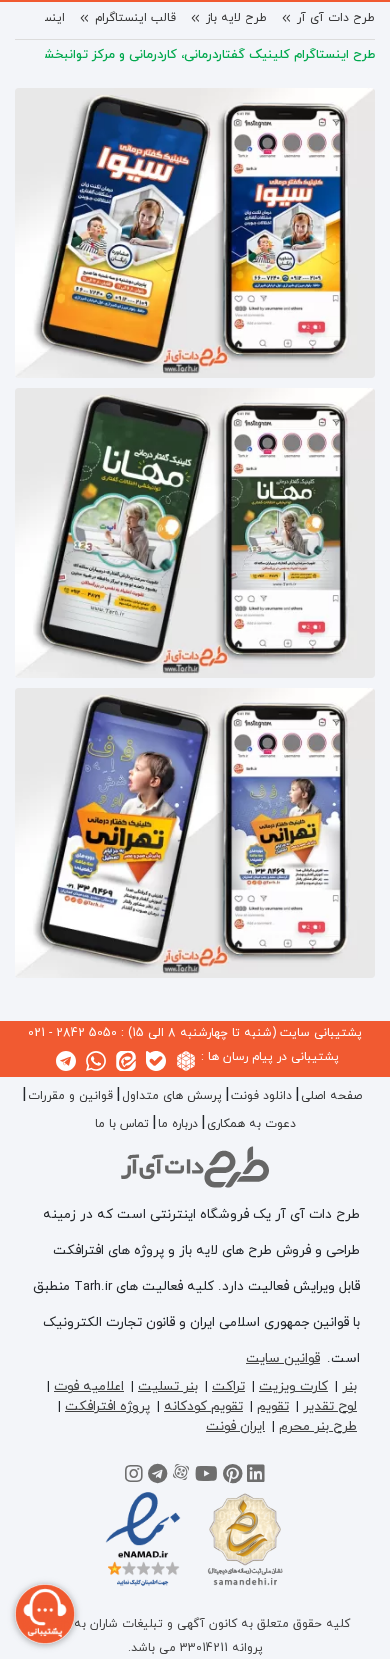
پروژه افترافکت (107, 1406)
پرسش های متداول (172, 1096)
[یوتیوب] (206, 1477)
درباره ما (178, 1124)
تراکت (228, 1386)
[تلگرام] (157, 1477)
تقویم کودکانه (203, 1406)
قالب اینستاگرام (135, 18)
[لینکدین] (256, 1477)
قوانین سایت (283, 1358)
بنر (349, 1386)
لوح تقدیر (330, 1406)
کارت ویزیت (293, 1386)
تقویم (273, 1406)
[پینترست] (232, 1477)
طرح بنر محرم (318, 1426)
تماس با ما (122, 1124)
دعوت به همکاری (251, 1124)
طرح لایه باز (236, 18)
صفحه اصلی (331, 1096)
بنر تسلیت (168, 1386)
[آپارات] (181, 1477)
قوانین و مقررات (70, 1096)
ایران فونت (235, 1426)
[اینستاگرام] (134, 1477)
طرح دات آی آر (336, 18)
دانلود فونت (261, 1096)
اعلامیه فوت (89, 1386)
